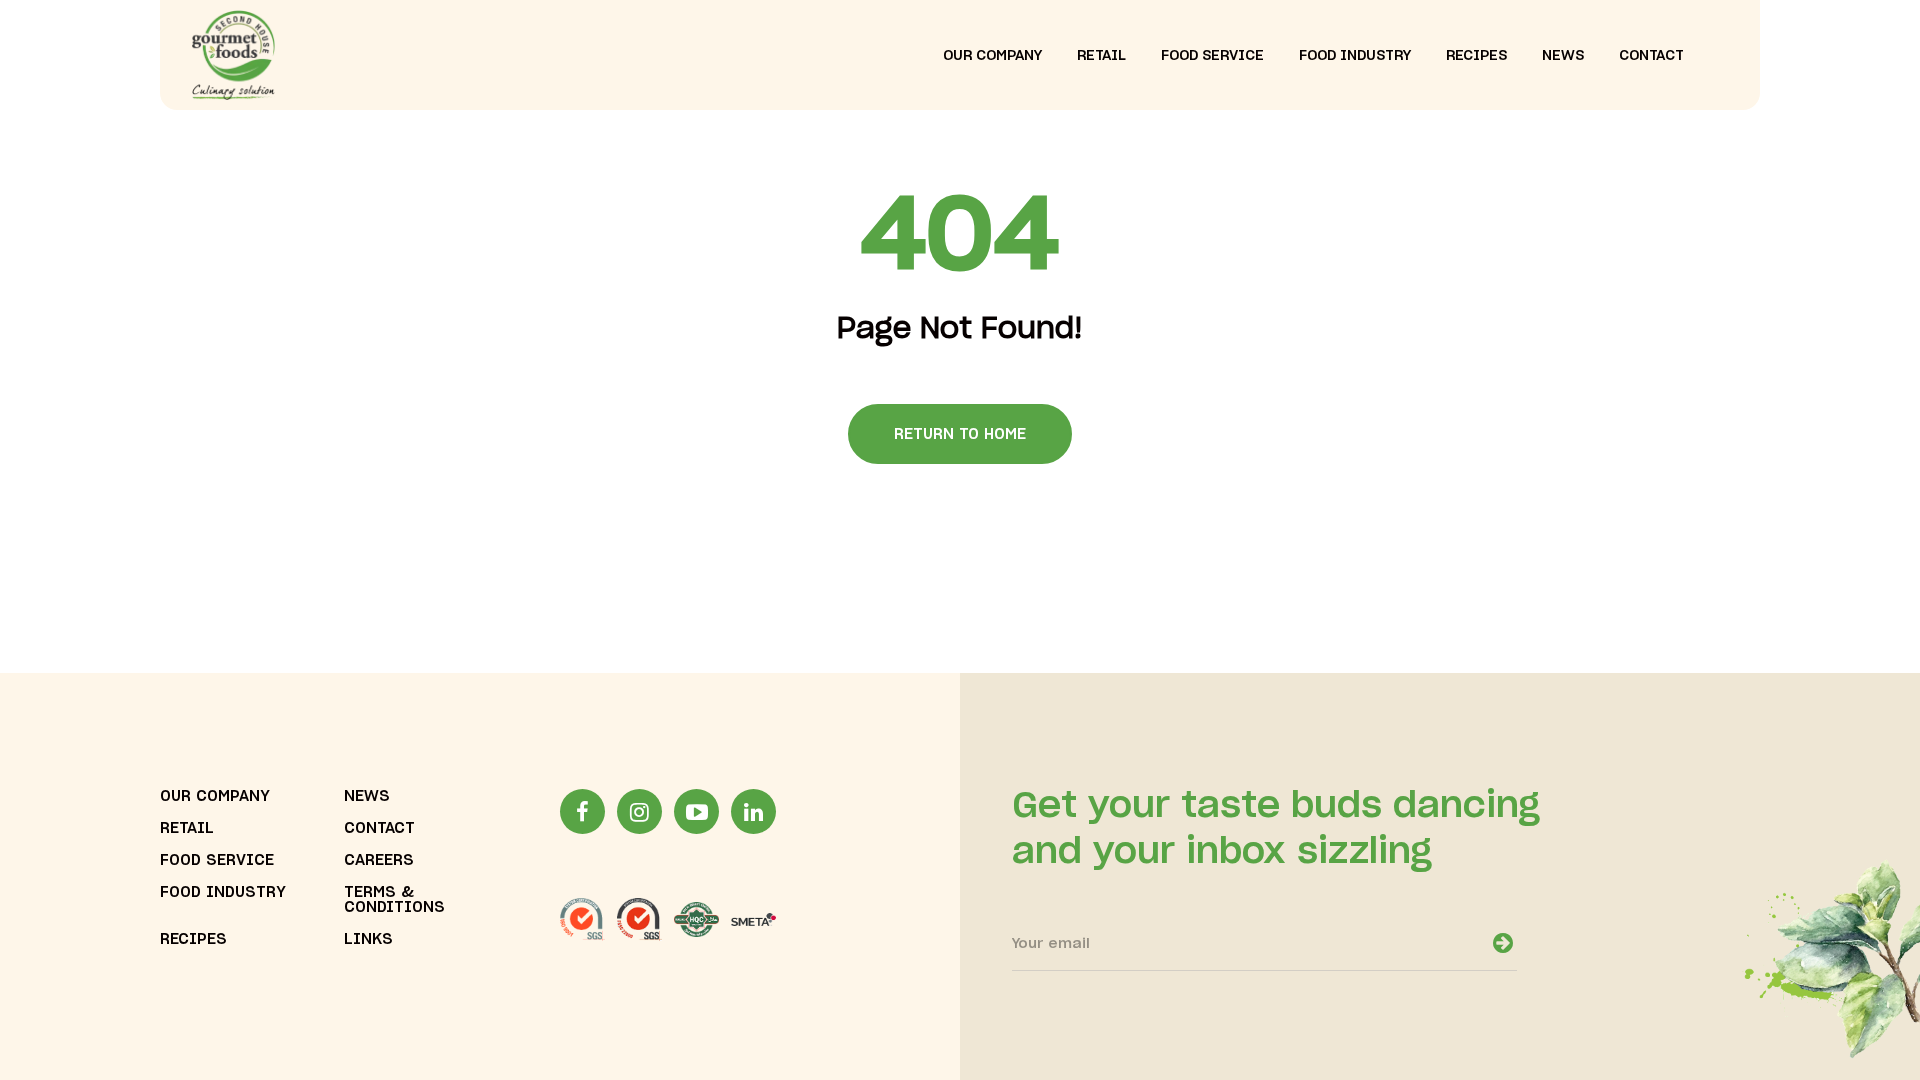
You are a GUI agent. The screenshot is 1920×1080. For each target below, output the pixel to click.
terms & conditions (394, 900)
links (368, 939)
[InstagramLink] (639, 811)
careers (379, 860)
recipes (1476, 56)
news (1563, 56)
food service (1212, 56)
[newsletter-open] (1503, 943)
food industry (1355, 56)
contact (1651, 56)
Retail (187, 828)
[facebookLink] (582, 811)
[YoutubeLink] (696, 811)
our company (992, 56)
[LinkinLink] (753, 811)
